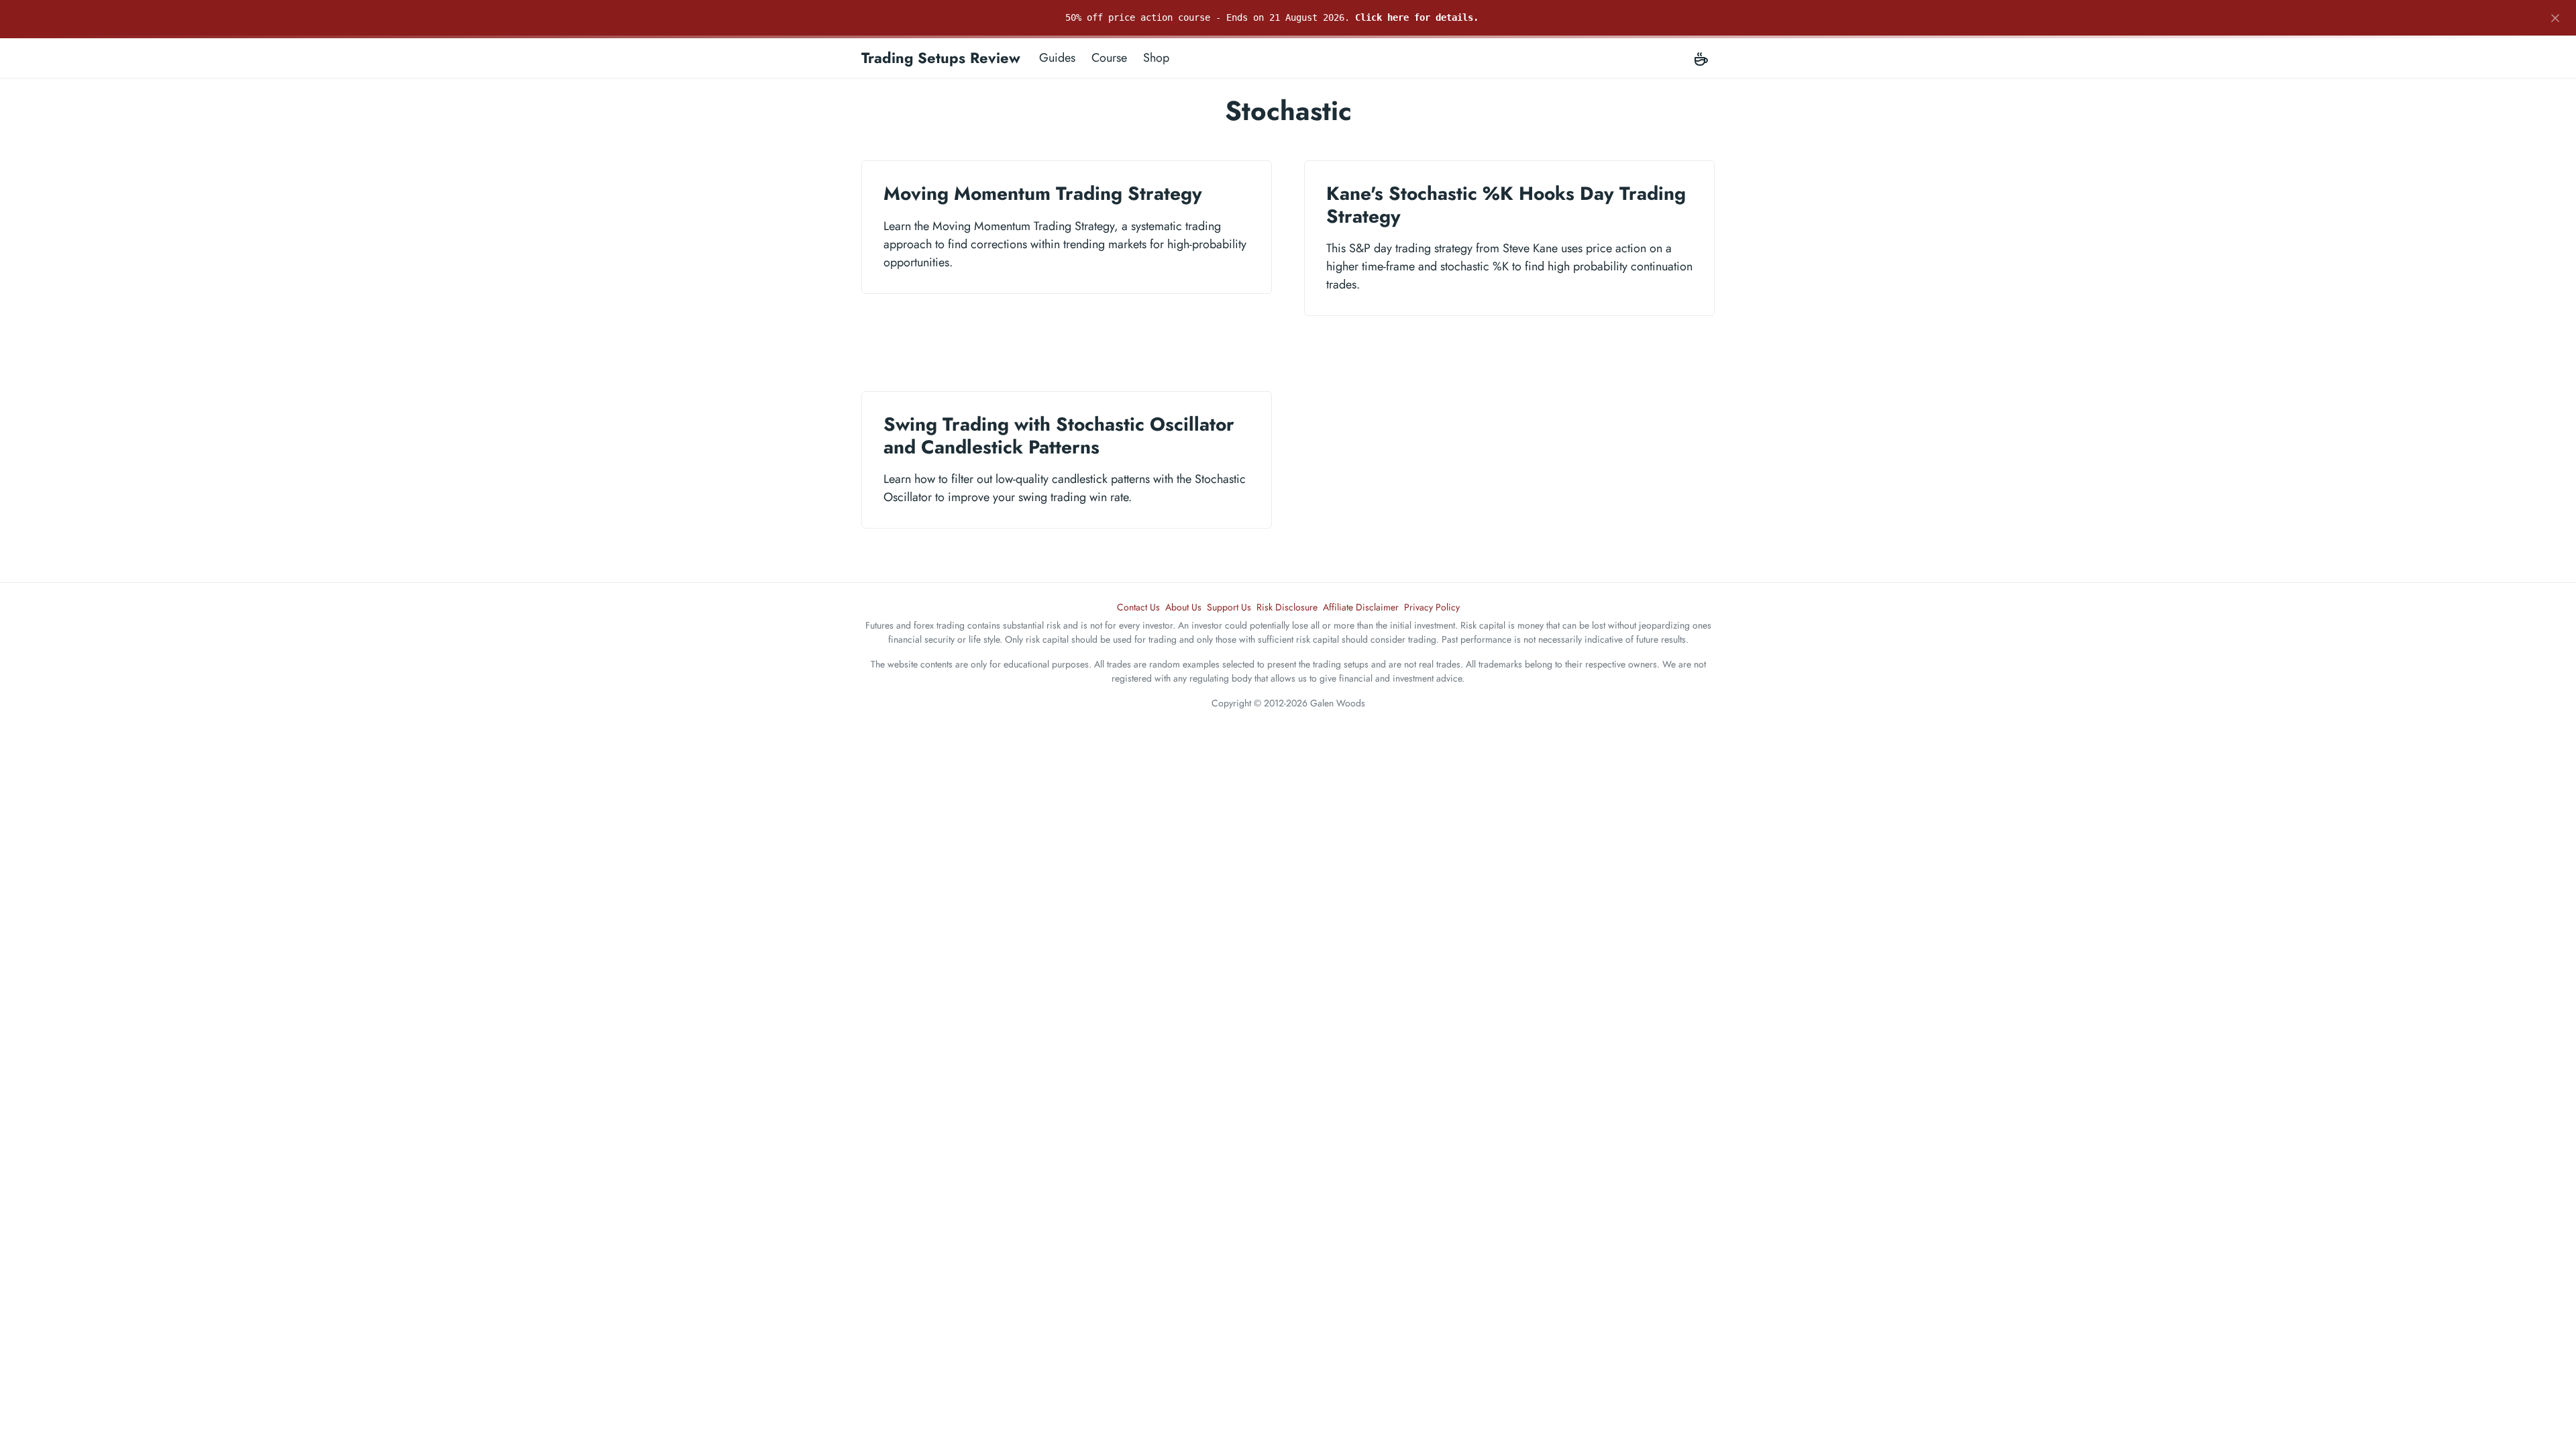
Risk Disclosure (1287, 607)
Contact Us (1138, 607)
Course (1109, 58)
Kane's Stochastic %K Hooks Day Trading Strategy (1506, 205)
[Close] (2555, 18)
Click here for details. (1417, 17)
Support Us (1229, 607)
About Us (1183, 607)
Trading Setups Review (941, 58)
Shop (1156, 58)
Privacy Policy (1432, 607)
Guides (1057, 58)
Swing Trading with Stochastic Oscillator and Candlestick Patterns (1059, 436)
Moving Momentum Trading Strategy (1043, 194)
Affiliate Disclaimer (1361, 607)
